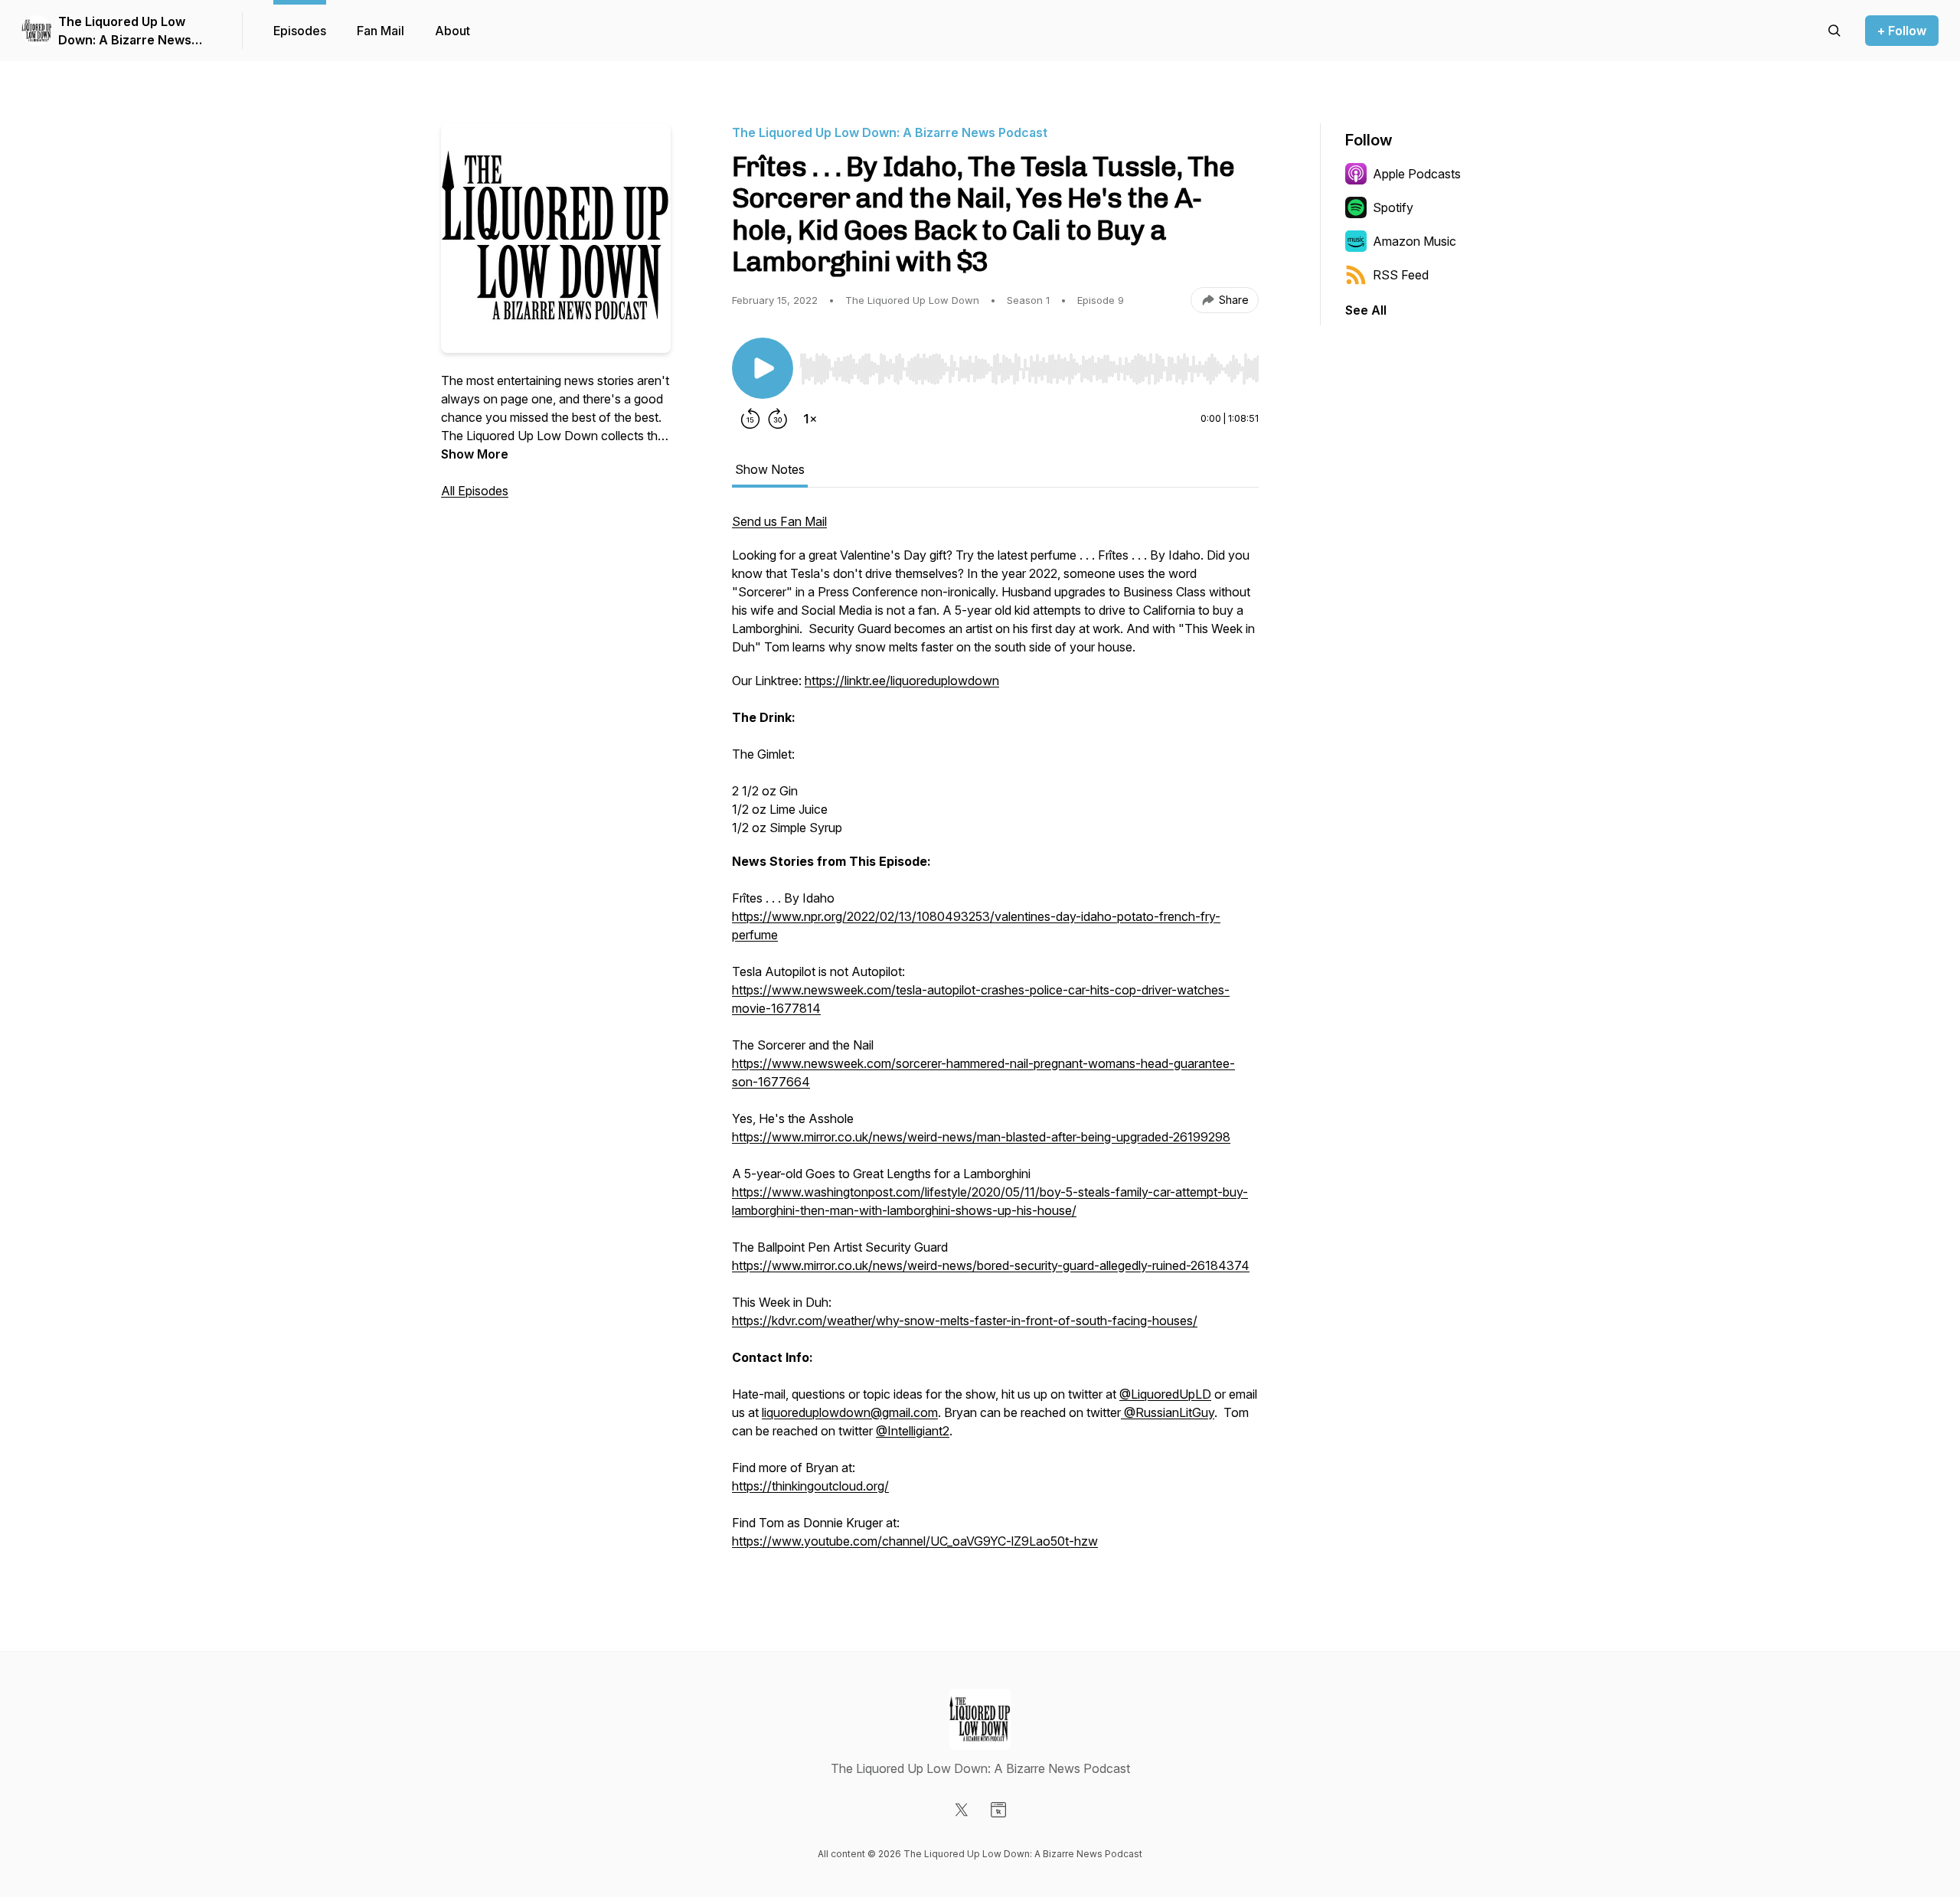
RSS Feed (1401, 275)
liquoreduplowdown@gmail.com (850, 1412)
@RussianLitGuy (1168, 1412)
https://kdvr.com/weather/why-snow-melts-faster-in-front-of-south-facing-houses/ (965, 1321)
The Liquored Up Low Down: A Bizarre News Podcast (125, 31)
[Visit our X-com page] (962, 1810)
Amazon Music (1414, 241)
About (452, 31)
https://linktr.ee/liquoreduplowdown (902, 681)
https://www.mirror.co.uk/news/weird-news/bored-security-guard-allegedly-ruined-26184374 (991, 1265)
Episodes (300, 31)
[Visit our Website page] (998, 1810)
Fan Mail (381, 31)
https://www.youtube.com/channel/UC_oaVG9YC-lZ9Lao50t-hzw (915, 1541)
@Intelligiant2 (913, 1431)
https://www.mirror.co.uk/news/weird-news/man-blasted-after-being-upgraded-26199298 (981, 1137)
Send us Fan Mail (779, 521)
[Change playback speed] (810, 419)
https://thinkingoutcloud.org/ (810, 1486)
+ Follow (1902, 31)
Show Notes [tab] (770, 469)
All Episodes (475, 491)
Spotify (1393, 207)
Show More (475, 454)
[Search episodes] (1834, 31)
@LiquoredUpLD (1165, 1394)
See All (1366, 310)
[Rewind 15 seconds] (750, 419)
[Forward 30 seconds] (778, 419)
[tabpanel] (995, 1039)
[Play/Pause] (763, 368)
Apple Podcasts (1417, 174)
